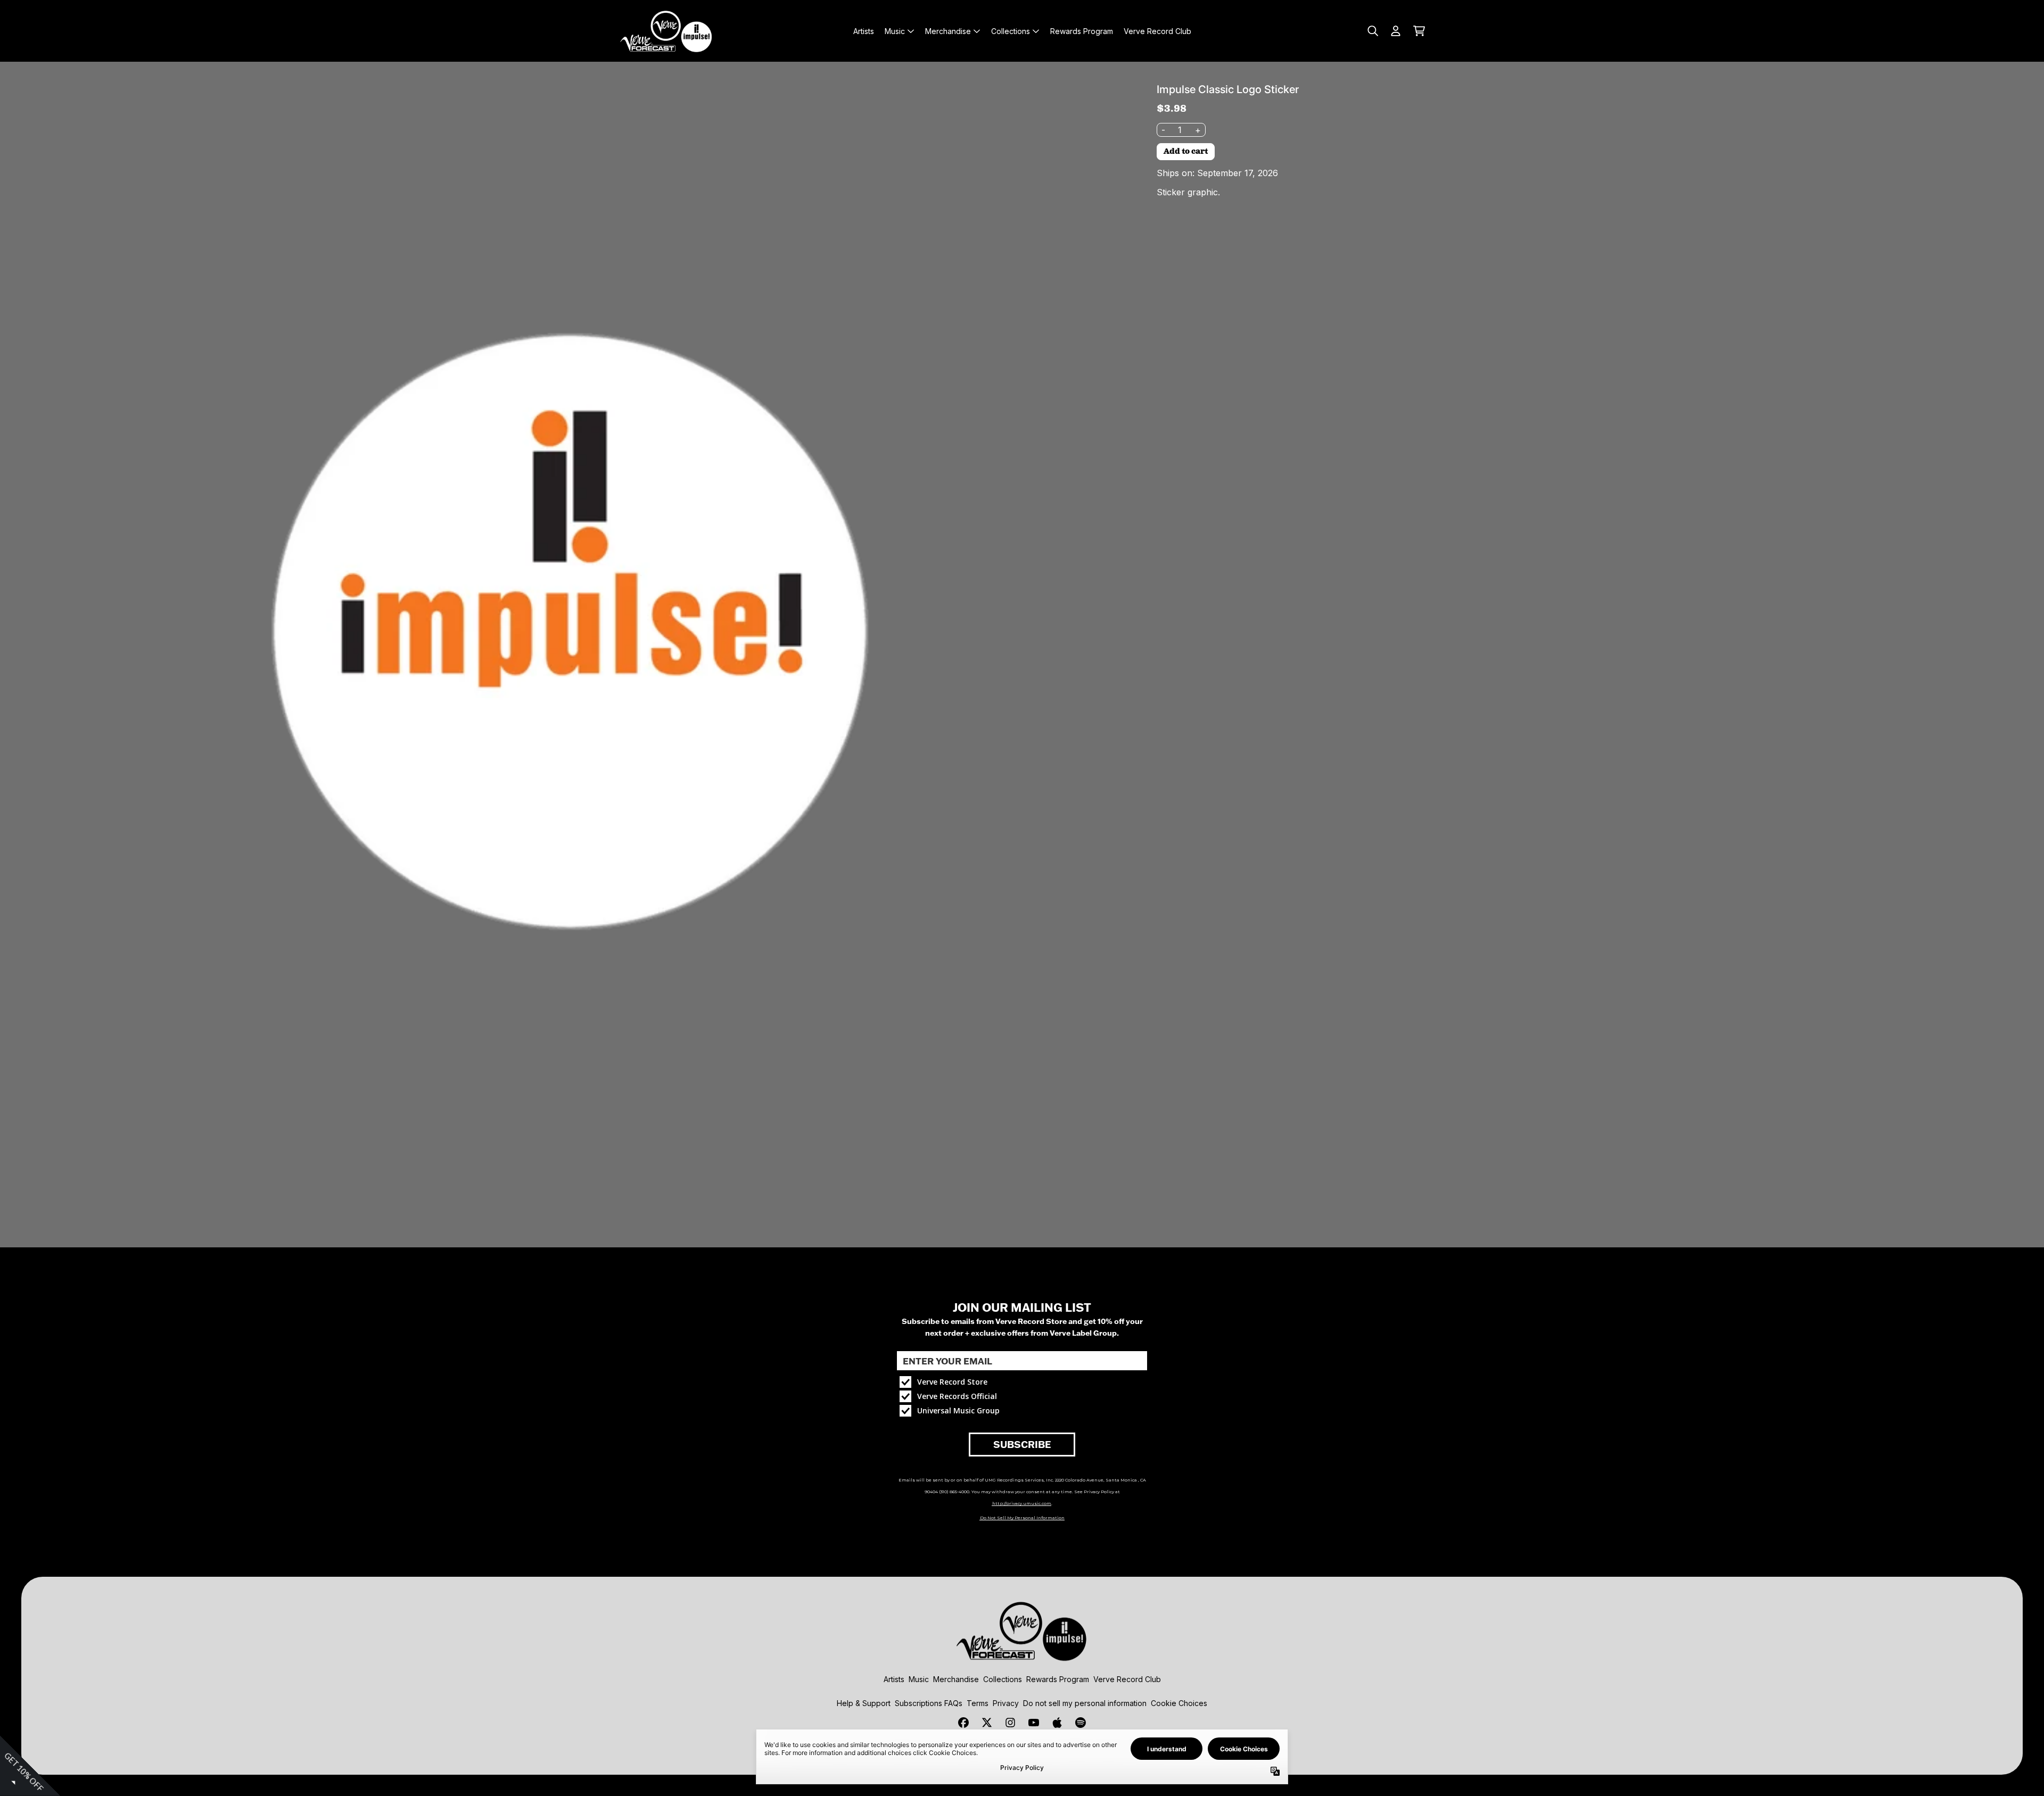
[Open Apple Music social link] (1057, 1723)
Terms (978, 1703)
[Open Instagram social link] (1010, 1723)
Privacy (1006, 1703)
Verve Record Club (1127, 1679)
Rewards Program (1058, 1679)
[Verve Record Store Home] (666, 31)
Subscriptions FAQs (929, 1703)
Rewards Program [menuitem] (1082, 31)
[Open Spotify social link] (1081, 1723)
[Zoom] (570, 631)
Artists (894, 1679)
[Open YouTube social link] (1034, 1723)
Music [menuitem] (895, 31)
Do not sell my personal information (1085, 1703)
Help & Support (864, 1703)
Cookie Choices (1179, 1703)
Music (919, 1679)
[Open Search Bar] (1372, 31)
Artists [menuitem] (864, 31)
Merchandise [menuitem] (948, 31)
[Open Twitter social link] (987, 1723)
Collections (1003, 1679)
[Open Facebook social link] (963, 1723)
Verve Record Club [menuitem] (1157, 31)
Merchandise (956, 1679)
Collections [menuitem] (1011, 31)
